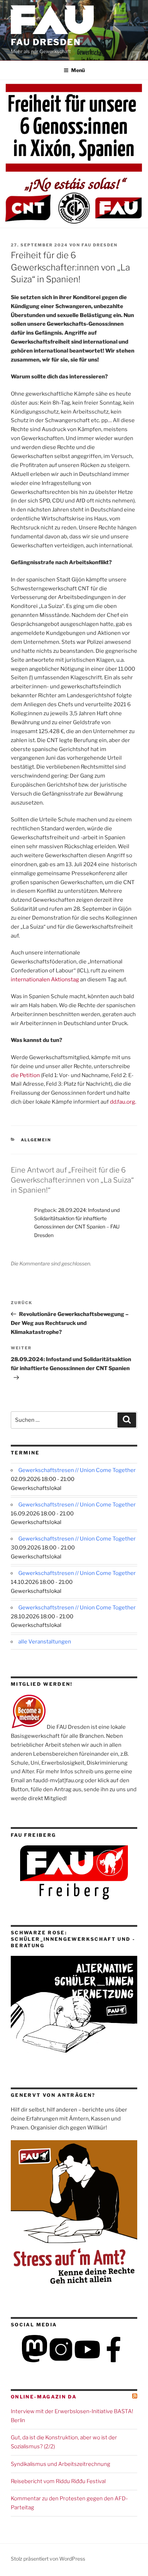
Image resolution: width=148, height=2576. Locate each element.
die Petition (25, 1075)
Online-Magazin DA (44, 2397)
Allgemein (36, 1140)
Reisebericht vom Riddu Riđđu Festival (58, 2481)
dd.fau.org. (123, 1102)
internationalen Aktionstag (45, 980)
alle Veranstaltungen (45, 1642)
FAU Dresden (46, 42)
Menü (78, 70)
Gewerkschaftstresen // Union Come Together (77, 1470)
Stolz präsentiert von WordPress (48, 2559)
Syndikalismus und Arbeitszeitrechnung (61, 2464)
